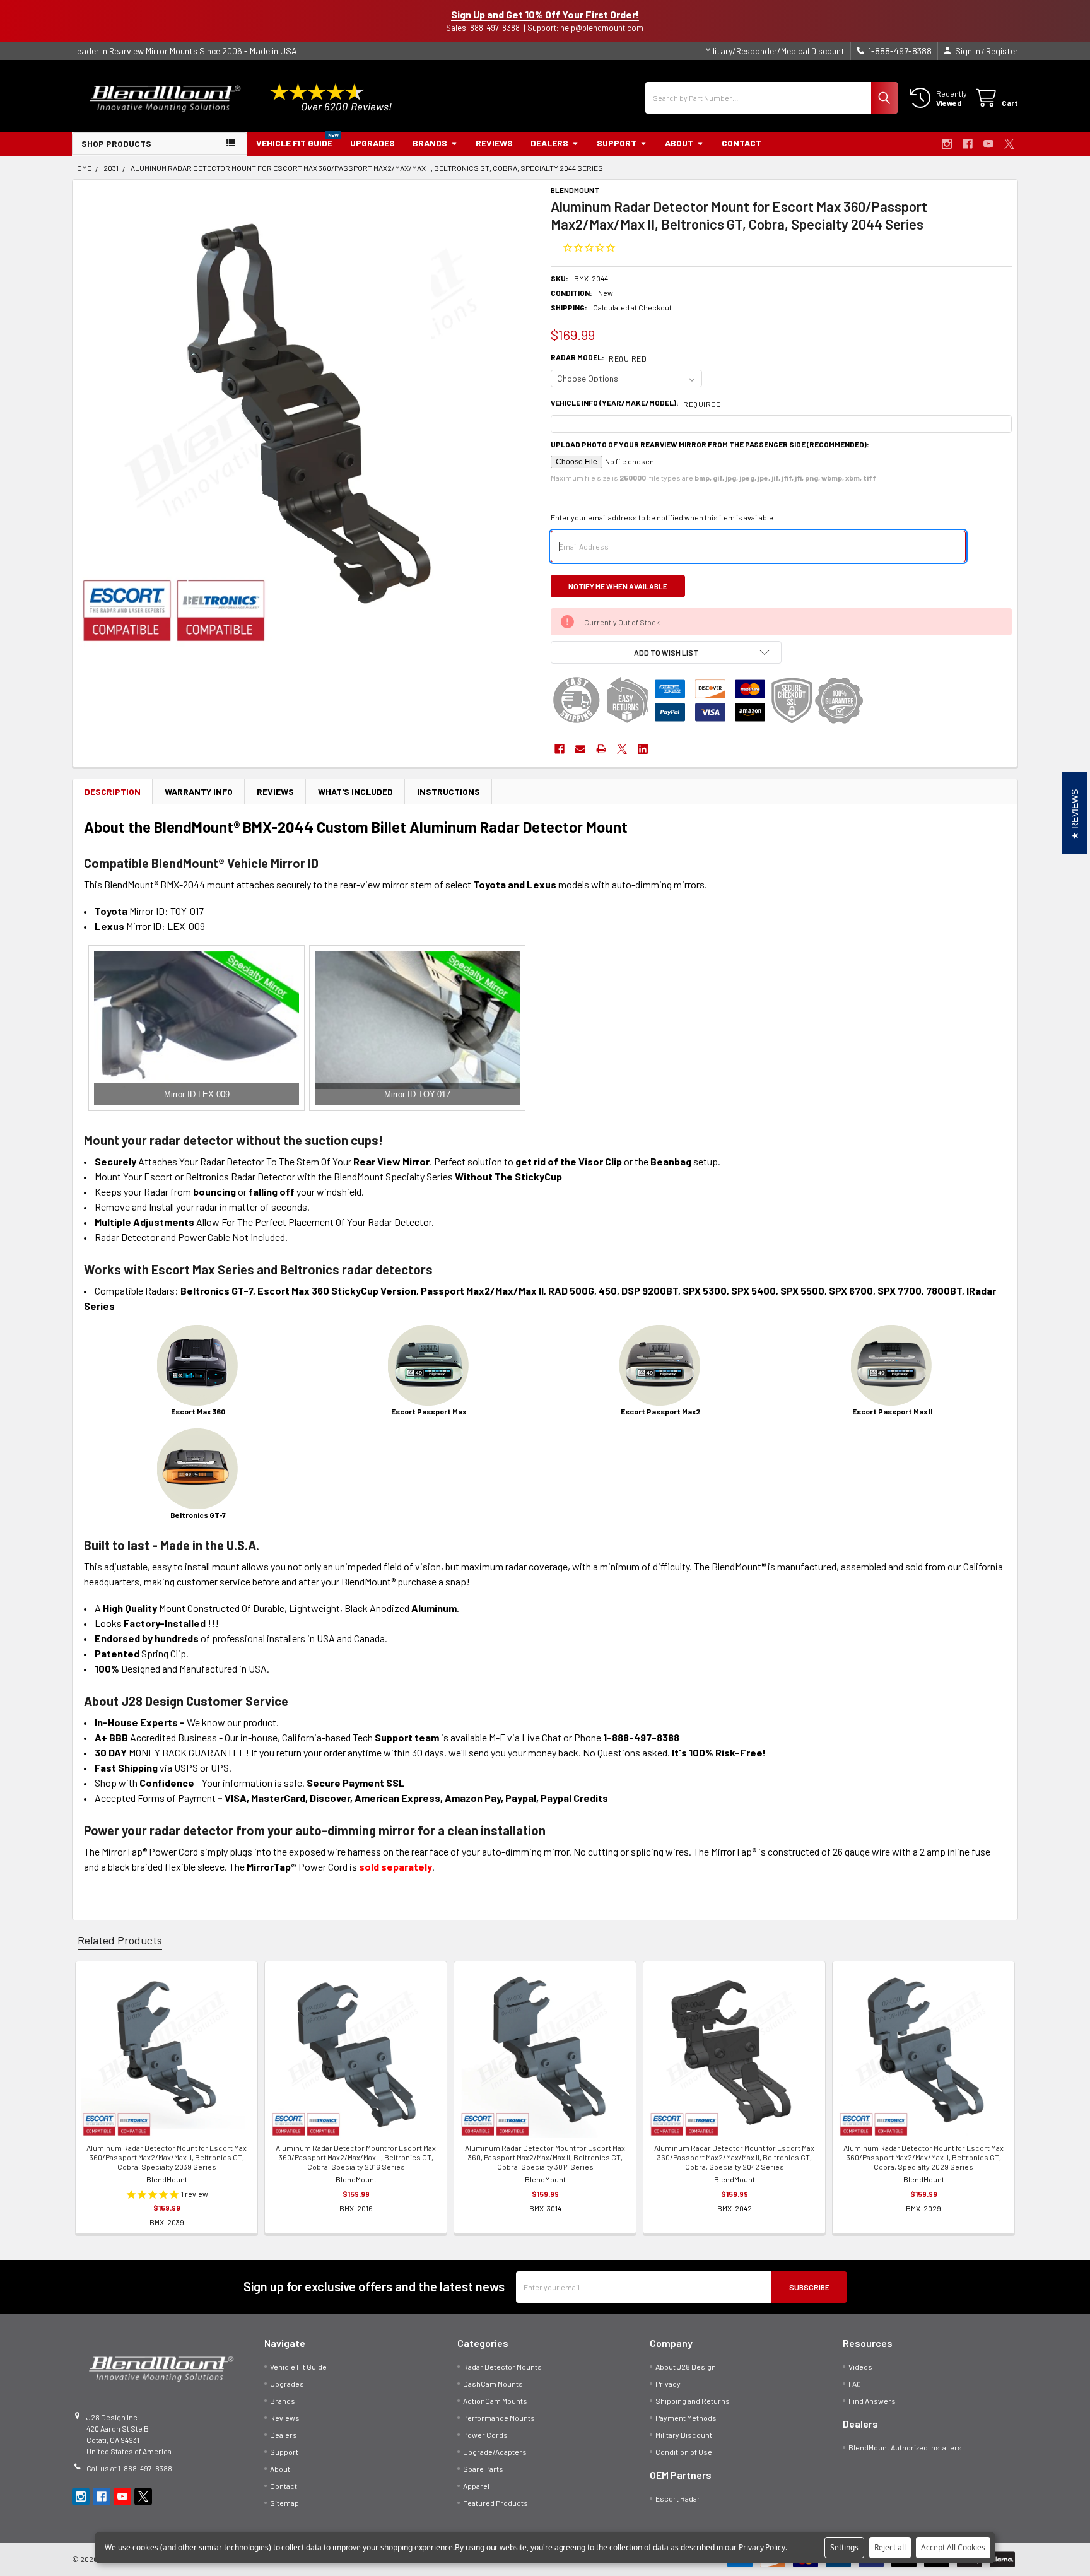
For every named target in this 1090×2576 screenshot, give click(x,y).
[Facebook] (968, 144)
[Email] (580, 749)
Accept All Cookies (953, 2547)
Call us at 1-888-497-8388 (129, 2468)
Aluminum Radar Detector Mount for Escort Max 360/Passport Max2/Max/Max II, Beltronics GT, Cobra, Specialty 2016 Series (356, 2157)
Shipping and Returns (693, 2401)
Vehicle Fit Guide (294, 143)
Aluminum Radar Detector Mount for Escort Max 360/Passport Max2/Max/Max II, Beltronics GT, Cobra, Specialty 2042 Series (734, 2157)
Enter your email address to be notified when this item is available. (663, 517)
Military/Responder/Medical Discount (775, 51)
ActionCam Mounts (495, 2401)
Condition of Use (684, 2452)
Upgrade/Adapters (495, 2452)
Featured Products (495, 2503)
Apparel (476, 2486)
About (679, 143)
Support (617, 143)
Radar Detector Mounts (502, 2367)
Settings (844, 2547)
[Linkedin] (643, 749)
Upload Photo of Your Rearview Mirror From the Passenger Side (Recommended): (710, 444)
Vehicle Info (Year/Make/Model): (636, 403)
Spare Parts (483, 2469)
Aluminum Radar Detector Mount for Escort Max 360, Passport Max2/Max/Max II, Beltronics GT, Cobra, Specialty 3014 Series (545, 2157)
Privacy (668, 2384)
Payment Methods (686, 2418)
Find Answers (872, 2401)
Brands (430, 143)
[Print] (601, 749)
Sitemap (284, 2503)
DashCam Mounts (493, 2384)
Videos (860, 2367)
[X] (1009, 144)
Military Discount (684, 2435)
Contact (741, 143)
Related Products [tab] (120, 1940)
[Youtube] (988, 144)
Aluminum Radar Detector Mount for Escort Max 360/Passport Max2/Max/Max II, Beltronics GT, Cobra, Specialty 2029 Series (923, 2157)
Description (113, 791)
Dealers (549, 143)
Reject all (890, 2547)
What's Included (355, 791)
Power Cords (485, 2435)
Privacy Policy (762, 2547)
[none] (309, 416)
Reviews (494, 143)
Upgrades (372, 143)
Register (1002, 51)
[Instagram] (947, 144)
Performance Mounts (499, 2418)
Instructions (448, 791)
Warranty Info (199, 791)
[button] (666, 652)
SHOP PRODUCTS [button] (116, 144)
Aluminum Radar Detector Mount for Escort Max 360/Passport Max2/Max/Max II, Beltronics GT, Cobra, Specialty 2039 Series (167, 2157)
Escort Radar (678, 2498)
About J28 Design (686, 2367)
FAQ (855, 2384)
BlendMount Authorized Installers (905, 2447)
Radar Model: (599, 358)
